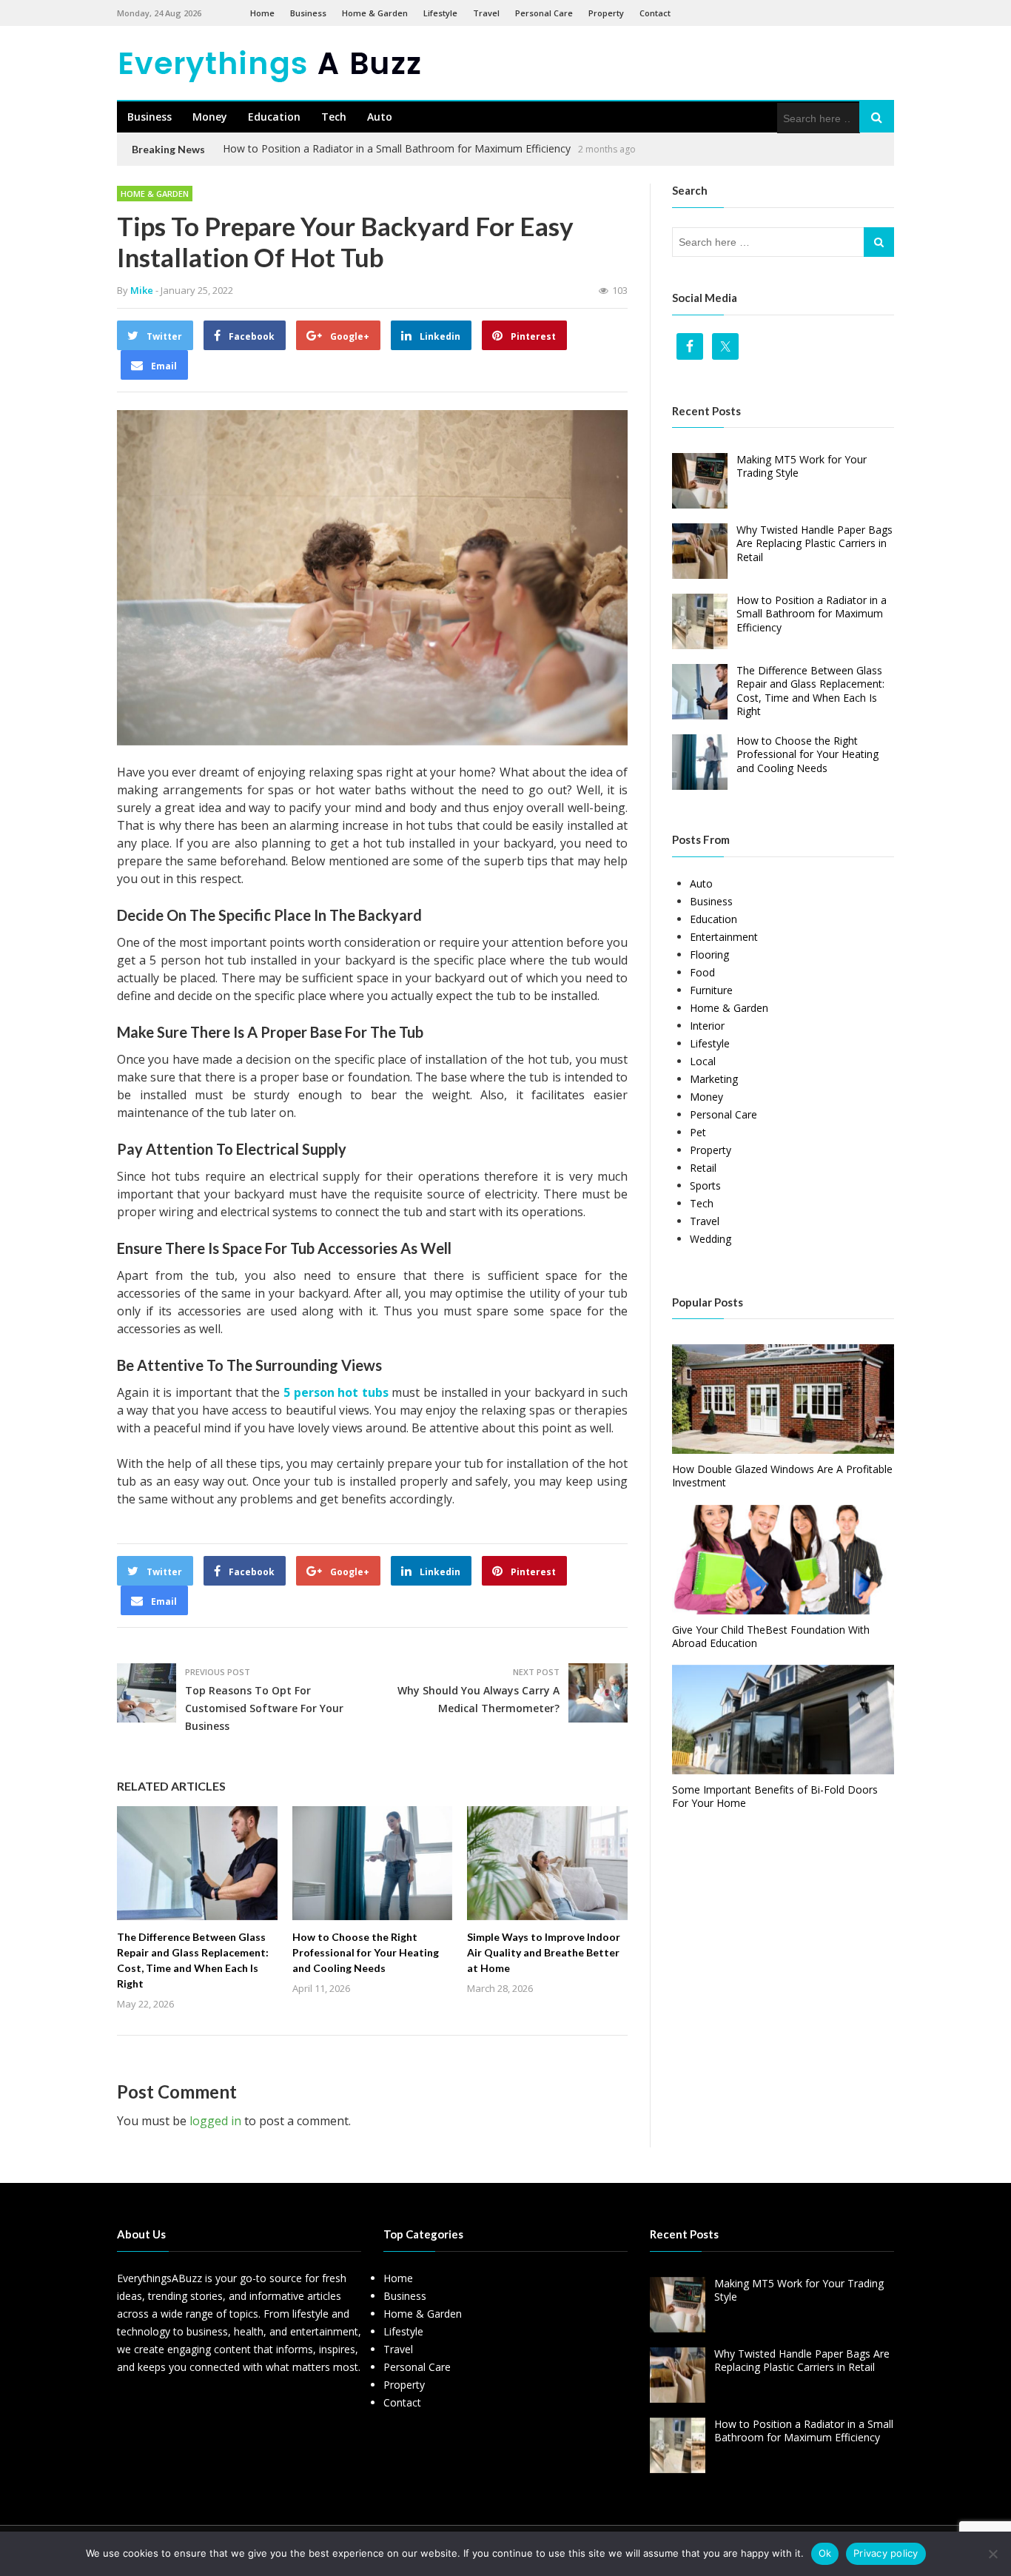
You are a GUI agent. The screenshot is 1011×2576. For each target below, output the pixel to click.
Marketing (714, 1079)
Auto (380, 117)
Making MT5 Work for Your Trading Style (802, 466)
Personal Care (544, 13)
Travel (486, 13)
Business (308, 13)
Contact (655, 13)
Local (703, 1061)
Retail (703, 1168)
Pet (698, 1132)
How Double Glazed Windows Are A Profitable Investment (782, 1476)
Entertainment (724, 937)
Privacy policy (886, 2553)
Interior (707, 1026)
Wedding (711, 1239)
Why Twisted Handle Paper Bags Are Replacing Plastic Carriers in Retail (814, 543)
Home (262, 13)
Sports (705, 1185)
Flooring (709, 955)
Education (274, 117)
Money (210, 117)
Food (702, 972)
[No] (992, 2554)
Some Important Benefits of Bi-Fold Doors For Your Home (775, 1796)
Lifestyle (440, 13)
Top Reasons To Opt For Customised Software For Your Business (264, 1708)
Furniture (711, 990)
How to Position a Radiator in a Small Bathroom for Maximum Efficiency (397, 148)
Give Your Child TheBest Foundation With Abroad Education (771, 1636)
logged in (215, 2121)
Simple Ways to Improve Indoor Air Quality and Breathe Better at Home (544, 1952)
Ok (825, 2553)
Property (606, 13)
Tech (334, 117)
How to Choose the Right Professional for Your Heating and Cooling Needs (366, 1952)
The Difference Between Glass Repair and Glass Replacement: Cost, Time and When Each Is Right (810, 691)
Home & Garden (375, 13)
